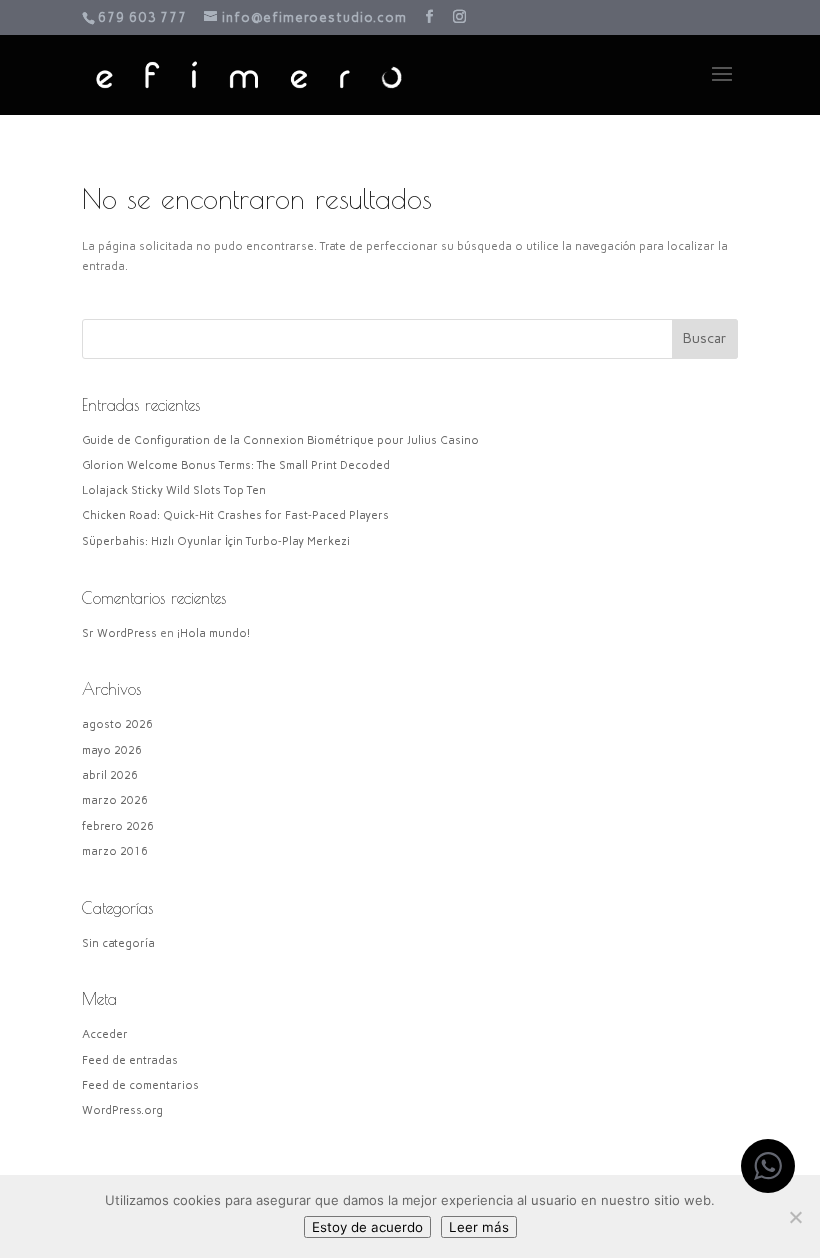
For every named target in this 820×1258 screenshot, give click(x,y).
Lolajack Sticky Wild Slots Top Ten (174, 490)
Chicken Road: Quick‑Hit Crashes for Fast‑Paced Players (235, 515)
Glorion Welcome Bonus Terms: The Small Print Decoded (236, 465)
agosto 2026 (117, 724)
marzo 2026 (115, 800)
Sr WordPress (119, 633)
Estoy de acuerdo (367, 1227)
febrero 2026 (118, 826)
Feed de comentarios (140, 1085)
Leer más (479, 1227)
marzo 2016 (115, 851)
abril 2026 (110, 775)
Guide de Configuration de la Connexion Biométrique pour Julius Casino (280, 440)
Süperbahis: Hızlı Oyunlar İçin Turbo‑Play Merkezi (216, 541)
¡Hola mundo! (213, 633)
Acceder (105, 1034)
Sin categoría (118, 943)
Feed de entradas (130, 1060)
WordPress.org (122, 1110)
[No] (795, 1217)
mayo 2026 (112, 750)
